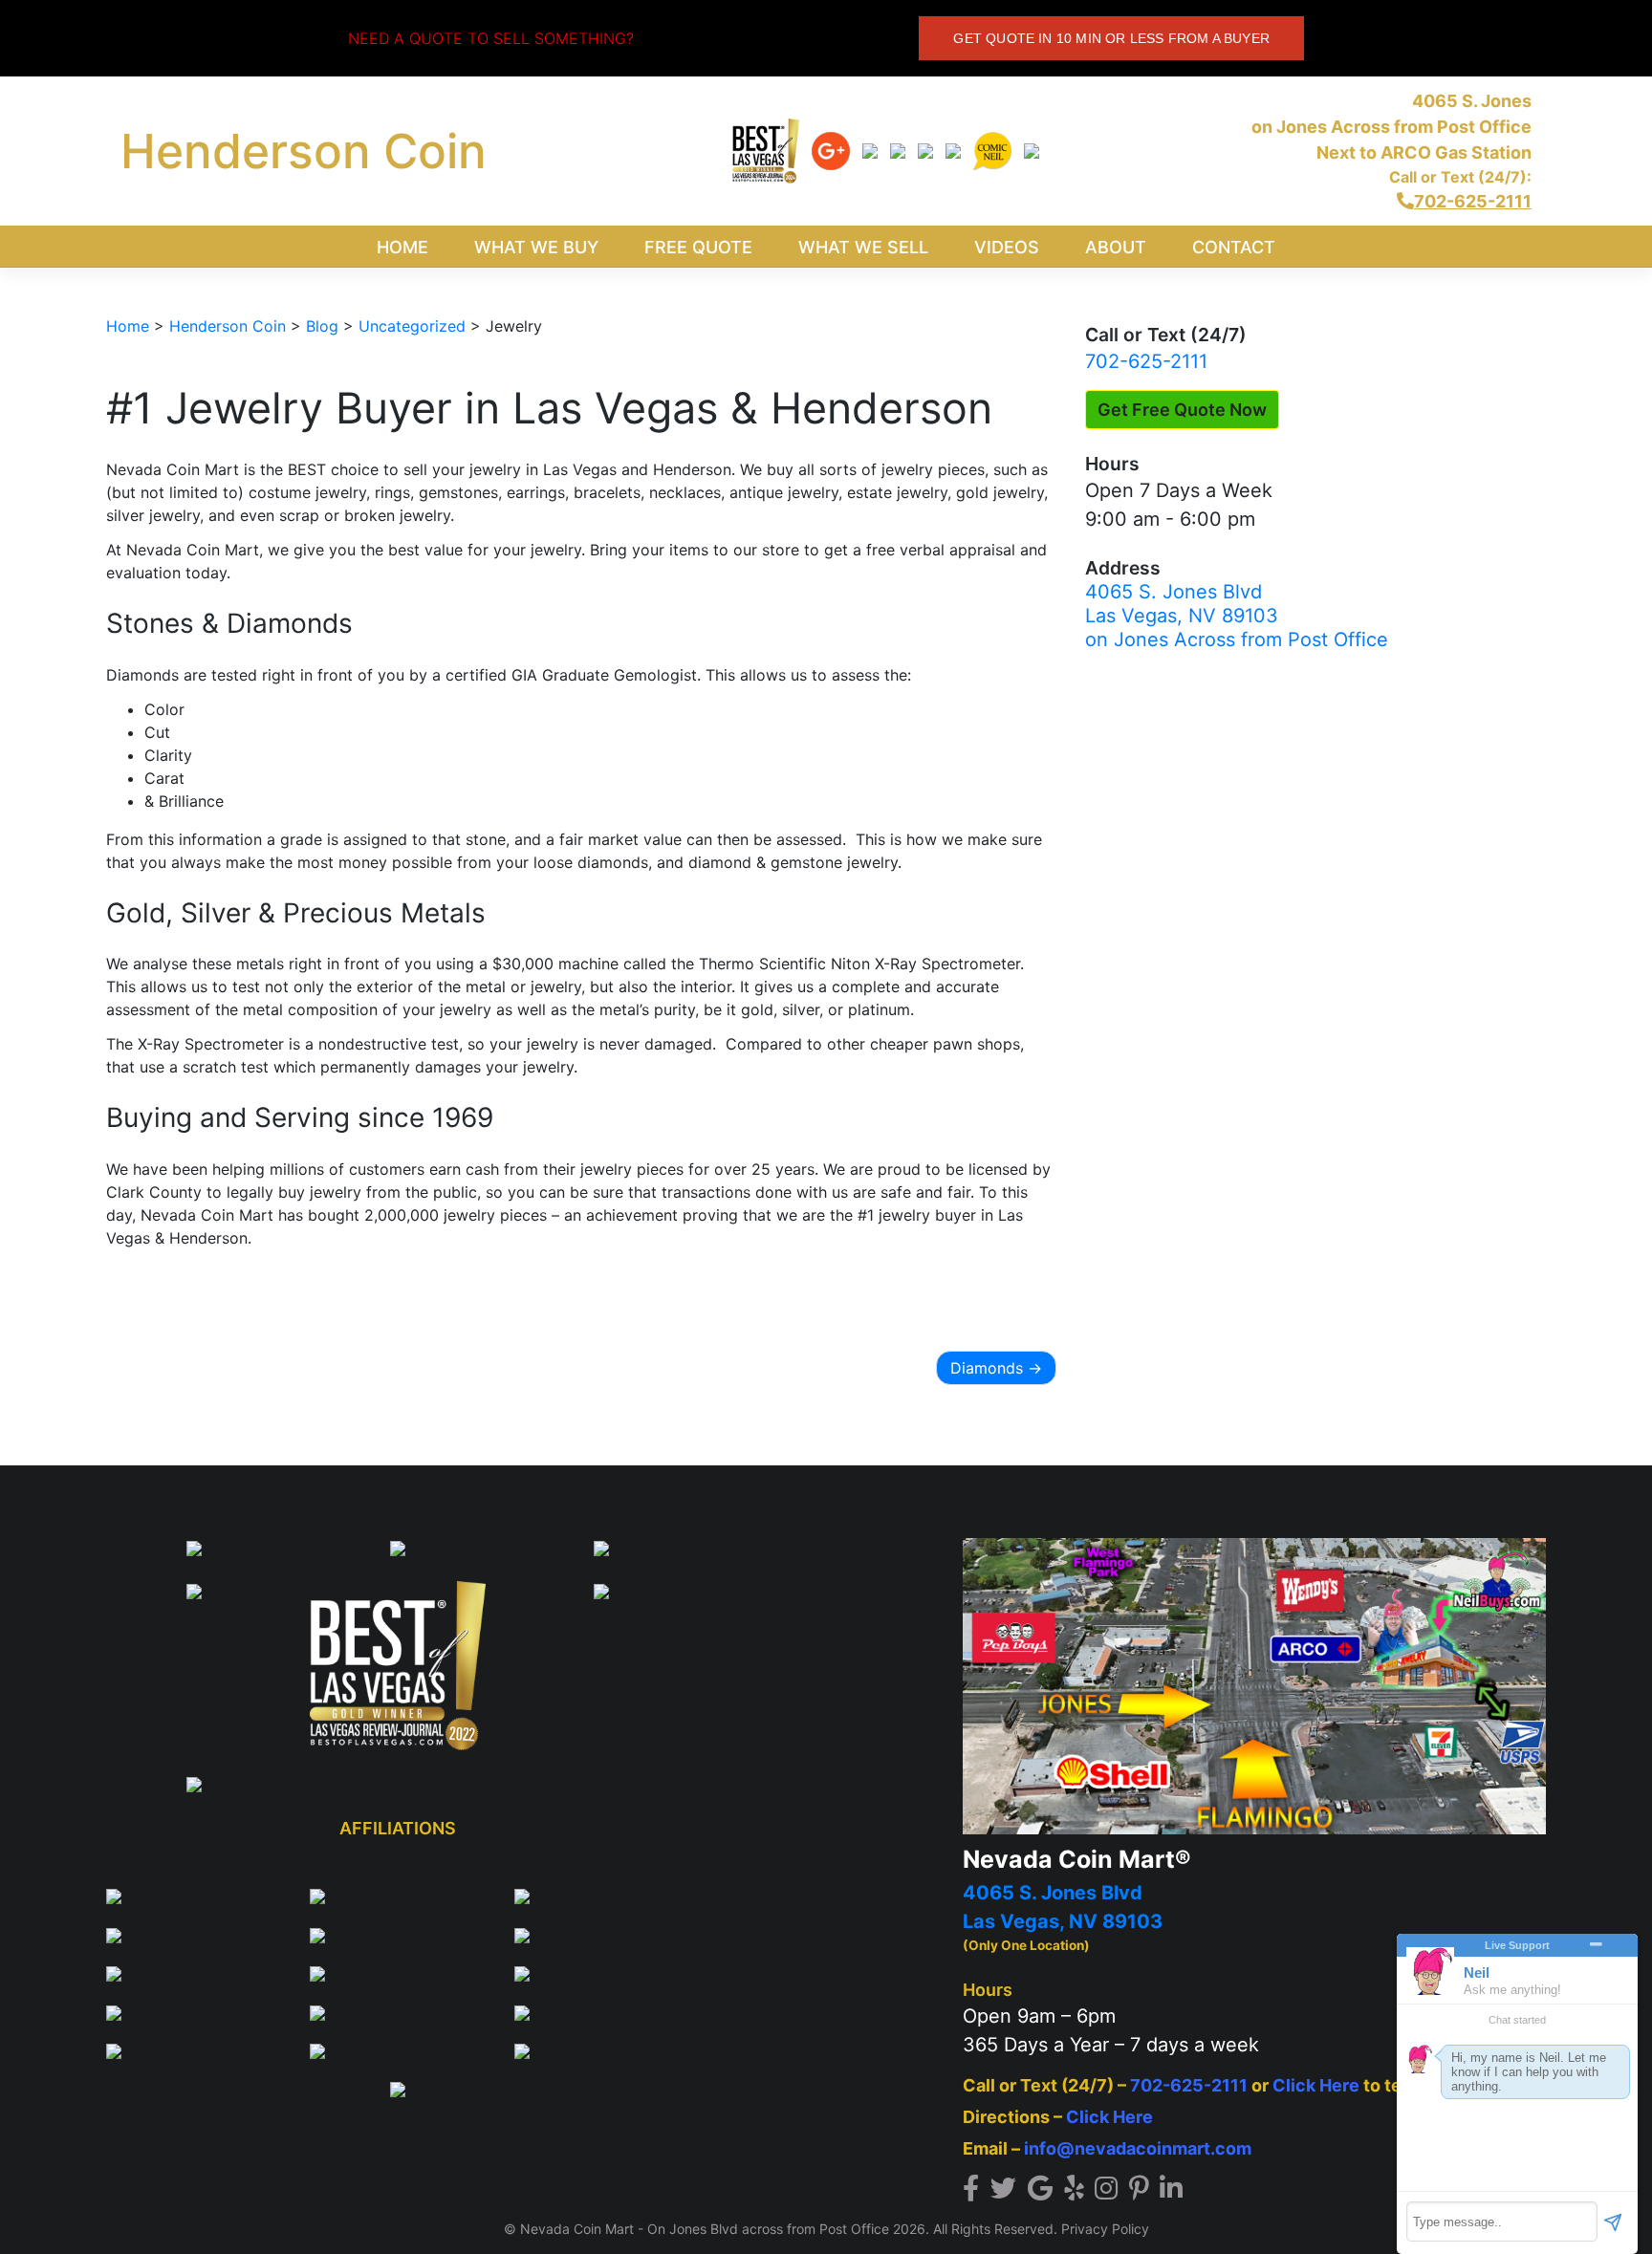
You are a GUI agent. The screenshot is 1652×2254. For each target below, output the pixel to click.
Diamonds (987, 1368)
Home (402, 247)
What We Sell (863, 247)
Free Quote (698, 247)
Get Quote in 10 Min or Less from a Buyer (1111, 38)
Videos (1007, 247)
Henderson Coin (304, 151)
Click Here (1316, 2085)
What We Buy (536, 247)
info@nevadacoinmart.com (1138, 2148)
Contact (1234, 247)
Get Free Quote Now (1182, 410)
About (1116, 247)
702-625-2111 (1146, 361)
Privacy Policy (1105, 2229)
